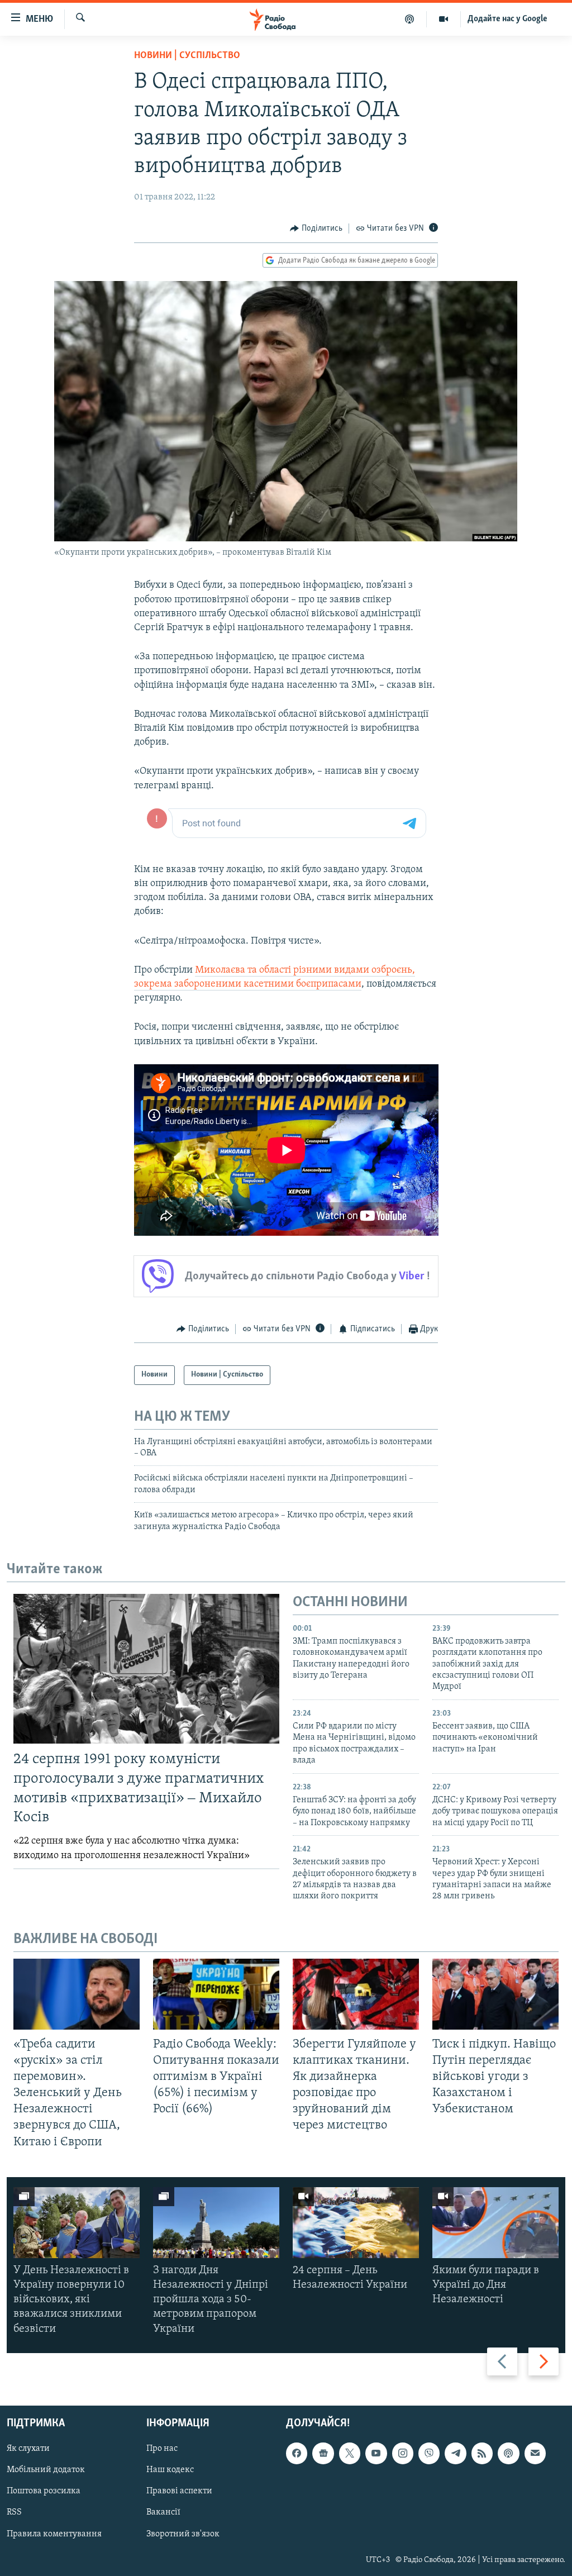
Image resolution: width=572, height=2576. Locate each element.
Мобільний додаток (46, 2470)
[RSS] (482, 2453)
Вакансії (163, 2512)
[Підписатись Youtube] (376, 2453)
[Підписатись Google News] (323, 2453)
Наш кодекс (170, 2470)
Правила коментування (54, 2534)
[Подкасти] (410, 19)
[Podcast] (508, 2453)
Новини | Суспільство (187, 56)
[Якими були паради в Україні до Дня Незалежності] (495, 2223)
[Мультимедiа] (444, 19)
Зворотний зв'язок (183, 2534)
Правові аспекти (179, 2491)
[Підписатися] (535, 2453)
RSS (14, 2512)
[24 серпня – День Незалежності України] (356, 2223)
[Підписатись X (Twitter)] (350, 2453)
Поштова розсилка (44, 2491)
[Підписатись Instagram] (403, 2453)
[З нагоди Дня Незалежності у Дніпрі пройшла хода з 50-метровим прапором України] (216, 2223)
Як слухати (28, 2449)
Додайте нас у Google (507, 19)
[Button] (316, 228)
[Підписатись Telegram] (455, 2453)
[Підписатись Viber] (429, 2453)
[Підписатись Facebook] (297, 2453)
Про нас (162, 2449)
